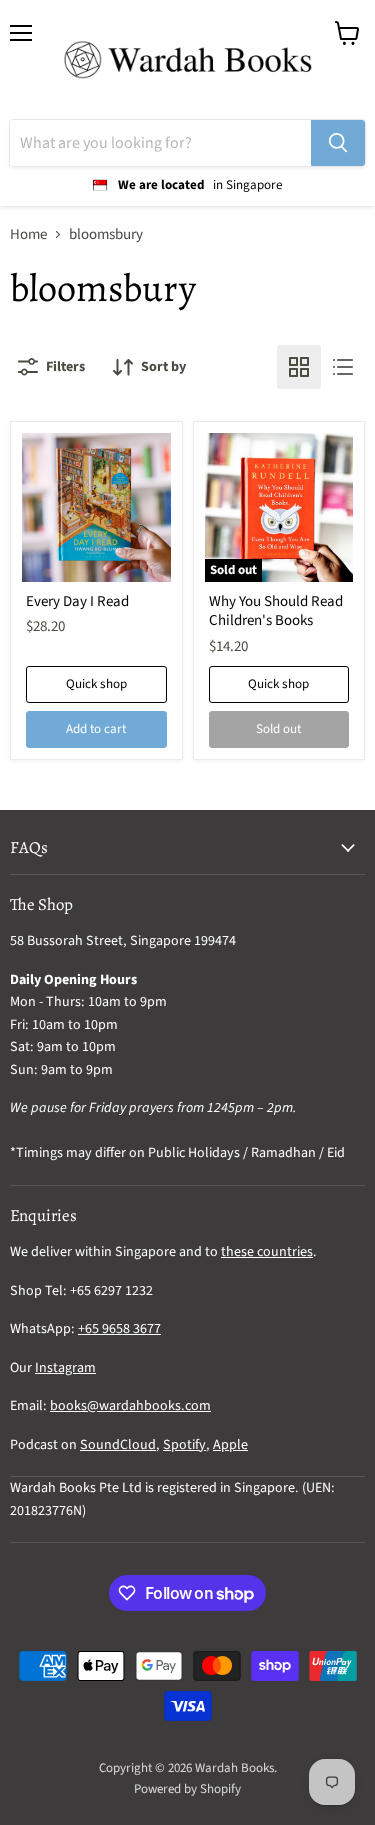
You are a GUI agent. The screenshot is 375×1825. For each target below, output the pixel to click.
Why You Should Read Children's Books (276, 611)
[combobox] (160, 143)
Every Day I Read (77, 601)
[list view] (343, 367)
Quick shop (96, 684)
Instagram (65, 1368)
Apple (230, 1445)
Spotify (184, 1445)
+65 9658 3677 (119, 1329)
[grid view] (299, 367)
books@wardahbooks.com (130, 1406)
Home (28, 234)
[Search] (338, 143)
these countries (267, 1252)
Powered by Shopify (187, 1789)
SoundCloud (118, 1445)
